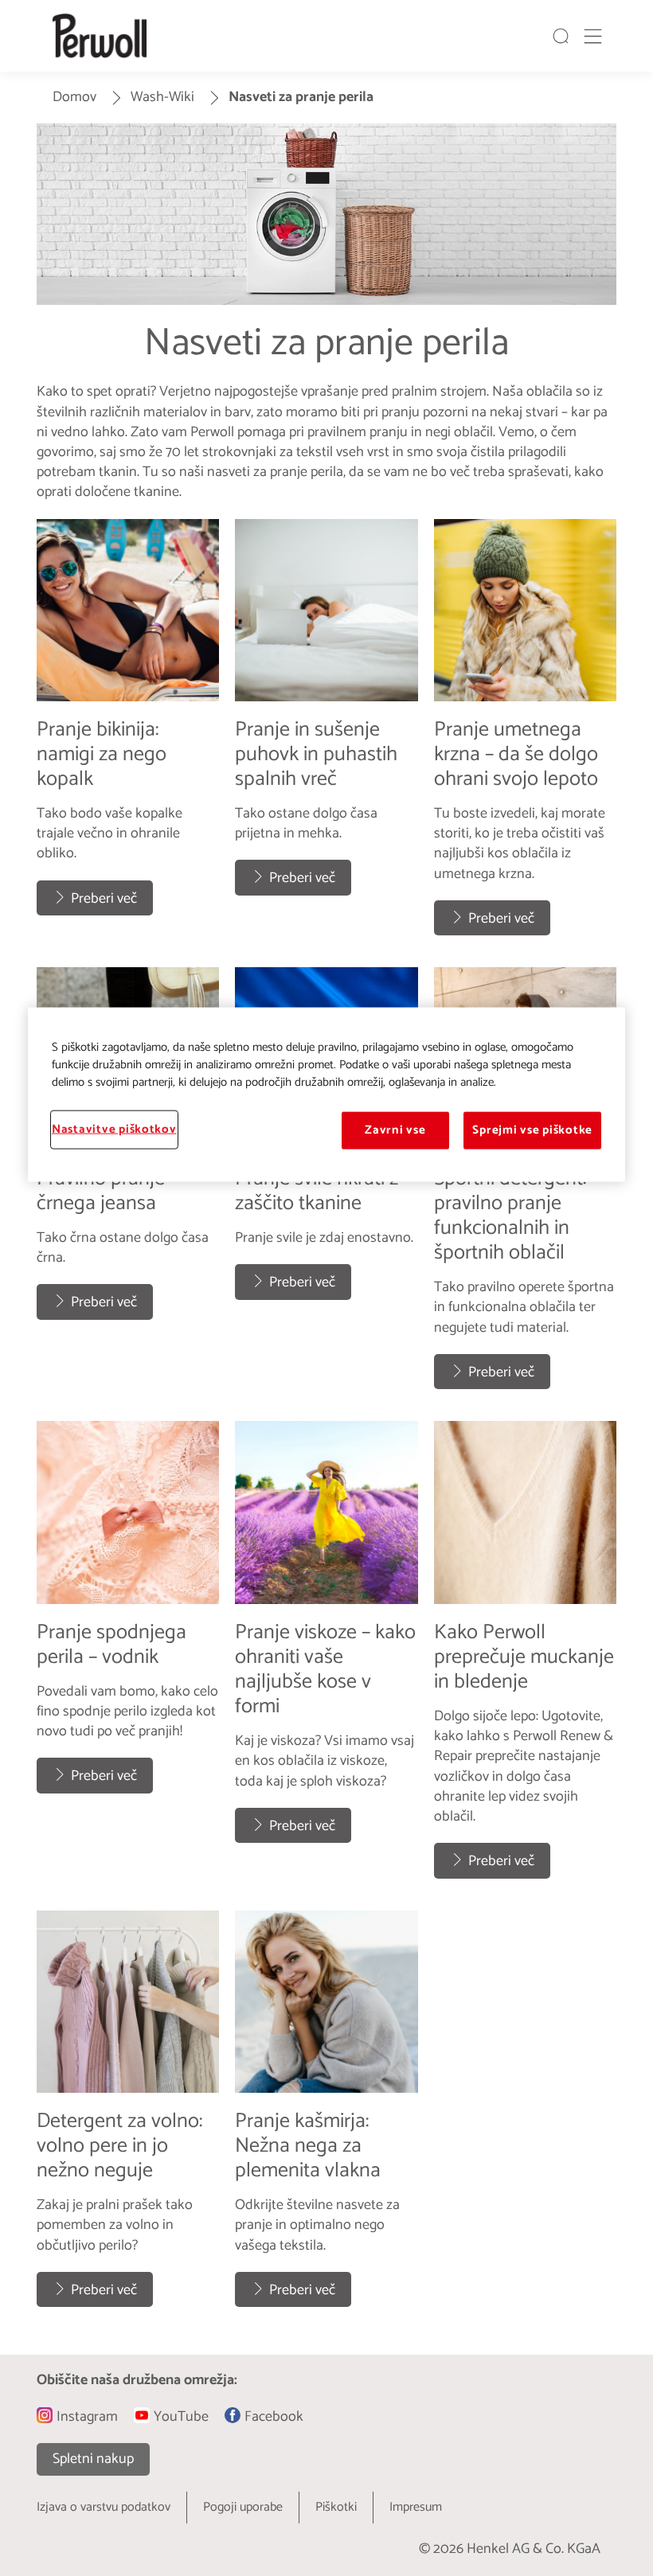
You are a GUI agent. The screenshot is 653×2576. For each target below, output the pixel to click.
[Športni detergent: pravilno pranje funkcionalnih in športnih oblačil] (525, 1186)
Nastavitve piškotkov (114, 1130)
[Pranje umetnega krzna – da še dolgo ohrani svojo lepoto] (525, 736)
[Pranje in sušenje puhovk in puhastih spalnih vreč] (326, 736)
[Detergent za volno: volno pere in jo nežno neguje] (128, 2117)
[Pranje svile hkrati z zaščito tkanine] (326, 1186)
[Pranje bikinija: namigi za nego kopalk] (128, 736)
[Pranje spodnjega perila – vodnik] (128, 1657)
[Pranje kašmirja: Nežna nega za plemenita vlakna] (326, 2117)
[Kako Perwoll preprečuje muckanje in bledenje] (525, 1657)
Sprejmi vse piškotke (532, 1130)
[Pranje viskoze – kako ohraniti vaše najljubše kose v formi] (326, 1657)
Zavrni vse (395, 1130)
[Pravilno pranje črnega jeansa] (128, 1186)
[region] (326, 1095)
